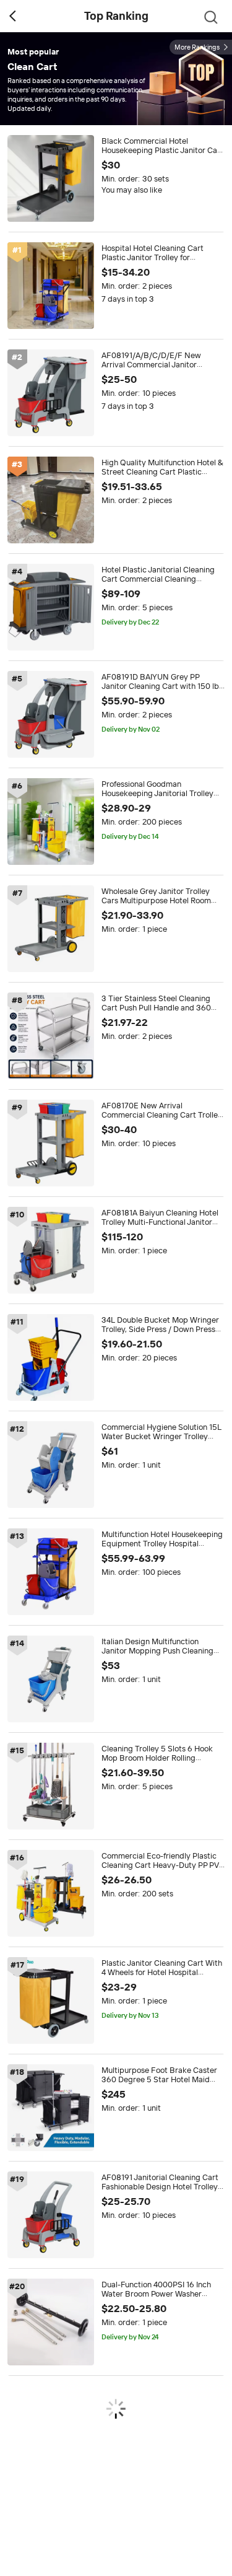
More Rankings (197, 47)
